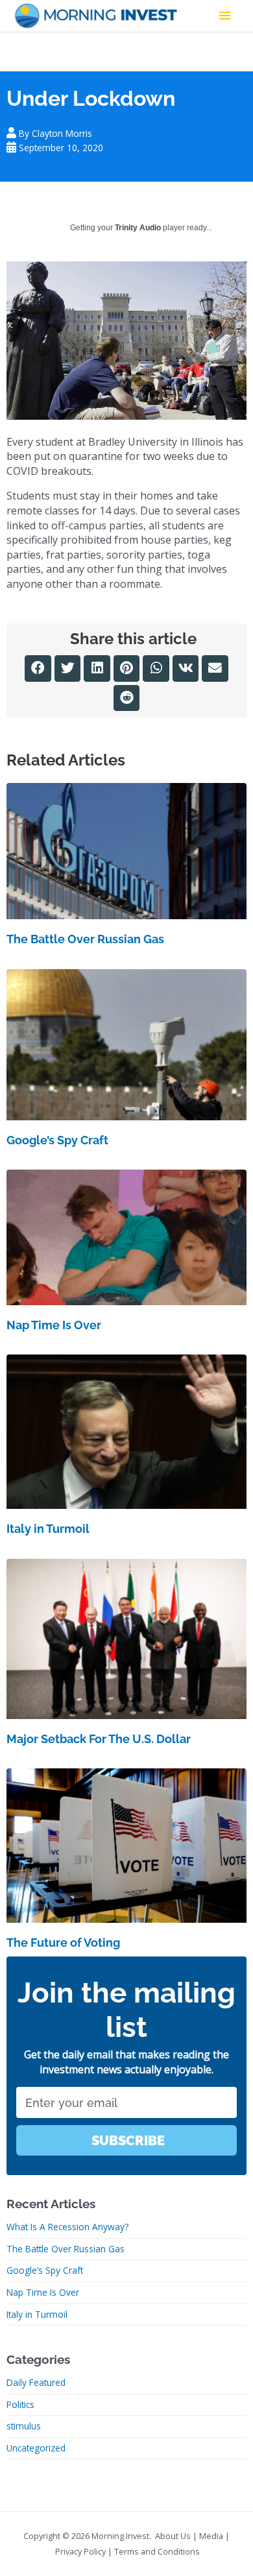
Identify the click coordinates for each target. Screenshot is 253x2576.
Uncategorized (36, 2448)
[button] (38, 668)
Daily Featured (36, 2382)
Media (211, 2536)
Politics (20, 2404)
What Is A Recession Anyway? (67, 2227)
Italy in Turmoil (48, 1529)
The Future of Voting (63, 1943)
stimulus (24, 2426)
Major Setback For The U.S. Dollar (99, 1739)
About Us (173, 2536)
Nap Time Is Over (54, 1325)
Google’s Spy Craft (57, 1140)
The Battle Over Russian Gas (85, 939)
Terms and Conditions (157, 2551)
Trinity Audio (138, 228)
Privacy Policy (80, 2551)
